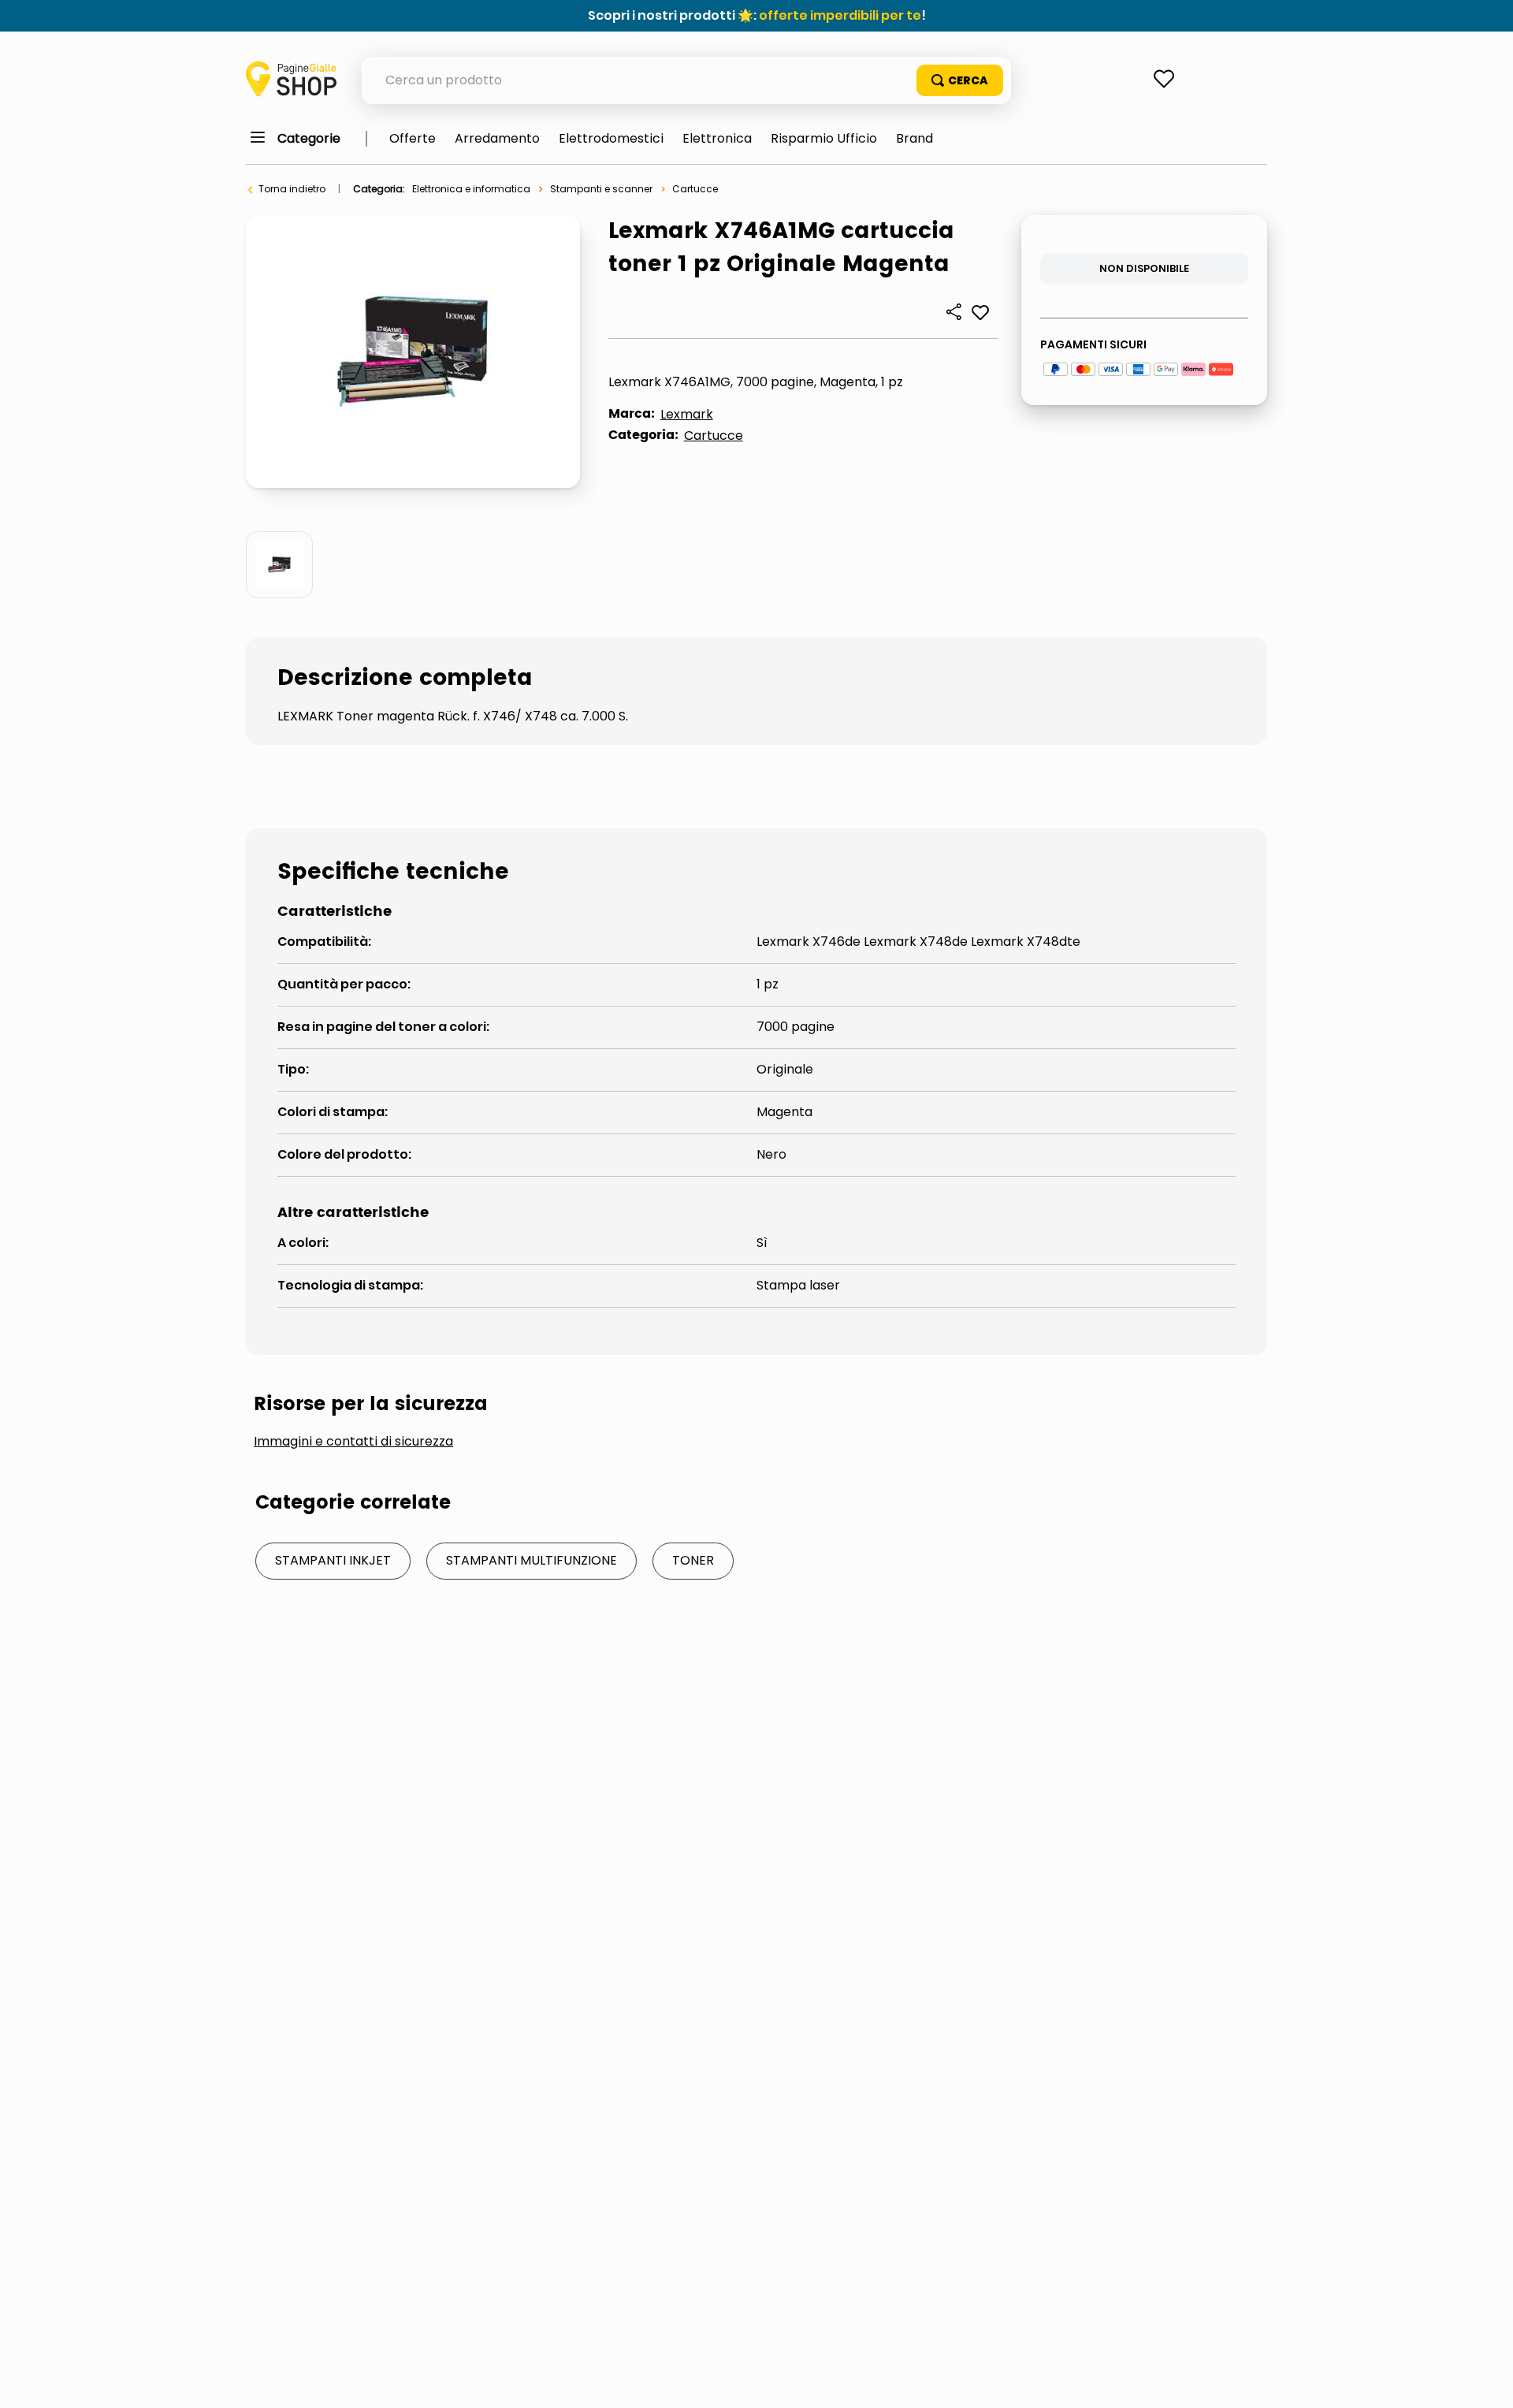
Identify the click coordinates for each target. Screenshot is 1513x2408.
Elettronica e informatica (471, 189)
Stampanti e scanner (601, 189)
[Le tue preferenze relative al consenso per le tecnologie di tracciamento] (1485, 2380)
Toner (693, 1560)
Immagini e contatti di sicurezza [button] (353, 1442)
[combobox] (686, 80)
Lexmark (687, 414)
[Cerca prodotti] (960, 80)
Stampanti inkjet (333, 1560)
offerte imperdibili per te (840, 15)
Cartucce (695, 189)
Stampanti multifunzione (532, 1560)
